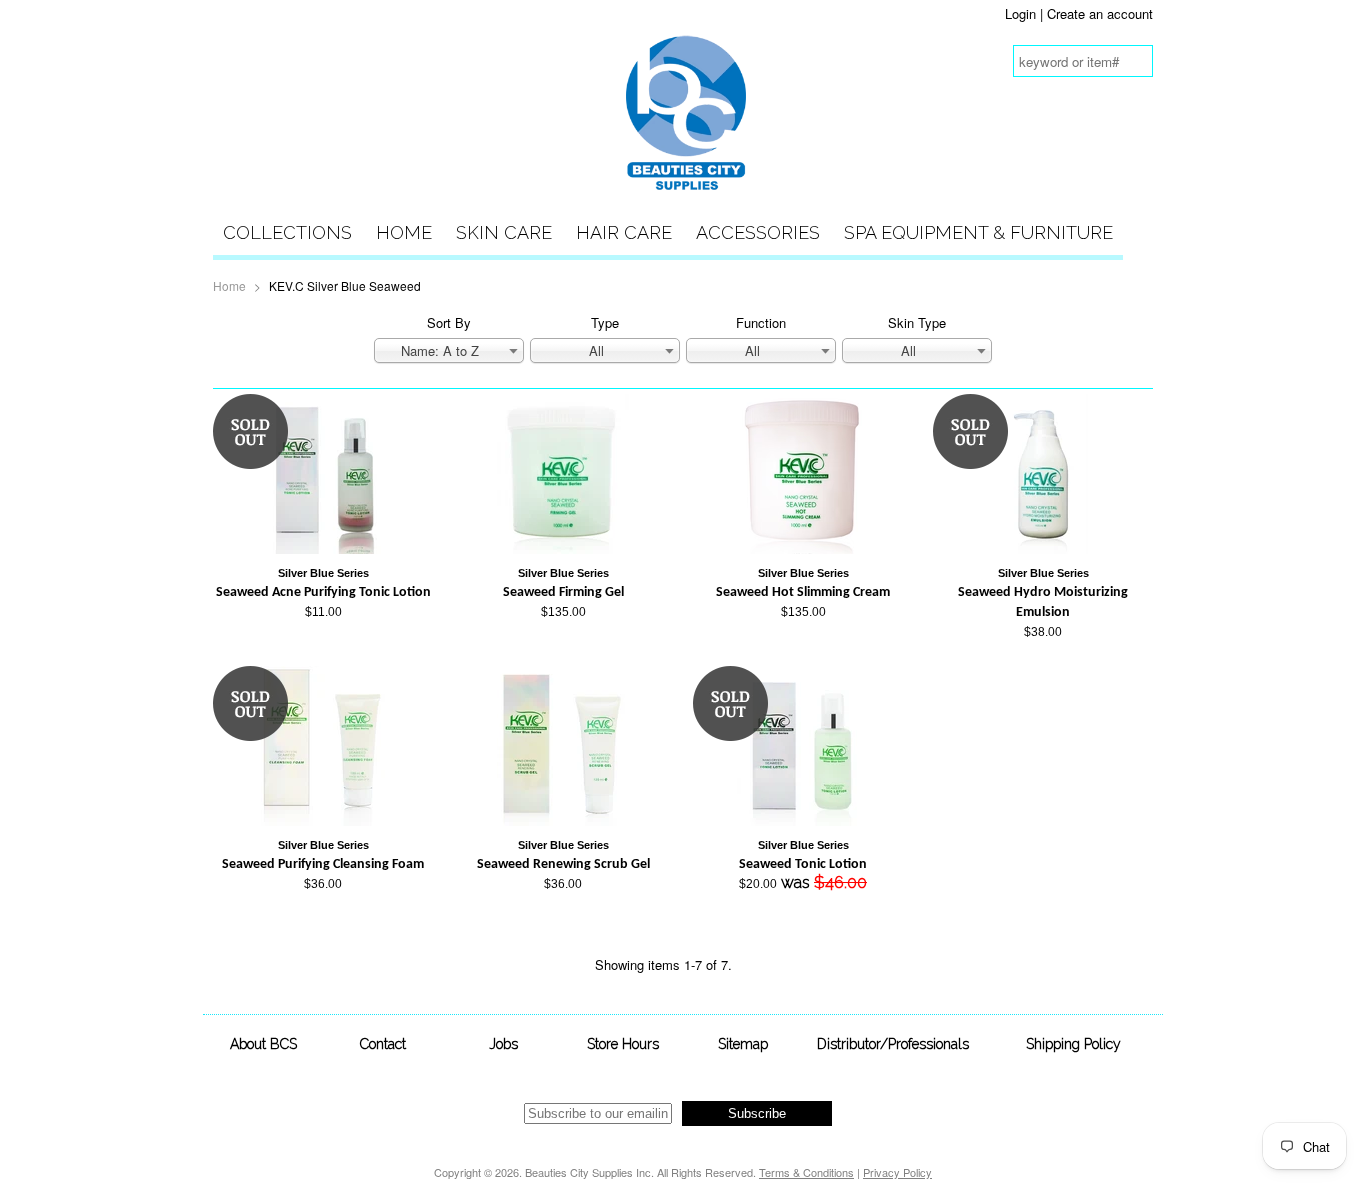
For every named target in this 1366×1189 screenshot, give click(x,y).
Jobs (503, 1044)
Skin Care (504, 232)
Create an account (1100, 13)
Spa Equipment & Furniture (978, 232)
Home (404, 232)
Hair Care (624, 232)
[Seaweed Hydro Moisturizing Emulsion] (1043, 548)
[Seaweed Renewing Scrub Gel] (563, 820)
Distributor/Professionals (893, 1044)
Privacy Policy (897, 1172)
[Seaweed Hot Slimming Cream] (803, 548)
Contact (383, 1044)
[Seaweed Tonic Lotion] (803, 820)
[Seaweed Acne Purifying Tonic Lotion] (323, 548)
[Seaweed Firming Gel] (563, 548)
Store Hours (623, 1044)
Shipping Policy (1073, 1044)
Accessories (758, 232)
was (803, 865)
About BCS (263, 1044)
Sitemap (743, 1044)
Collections (287, 232)
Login (1020, 13)
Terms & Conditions (806, 1172)
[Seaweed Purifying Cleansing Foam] (323, 820)
